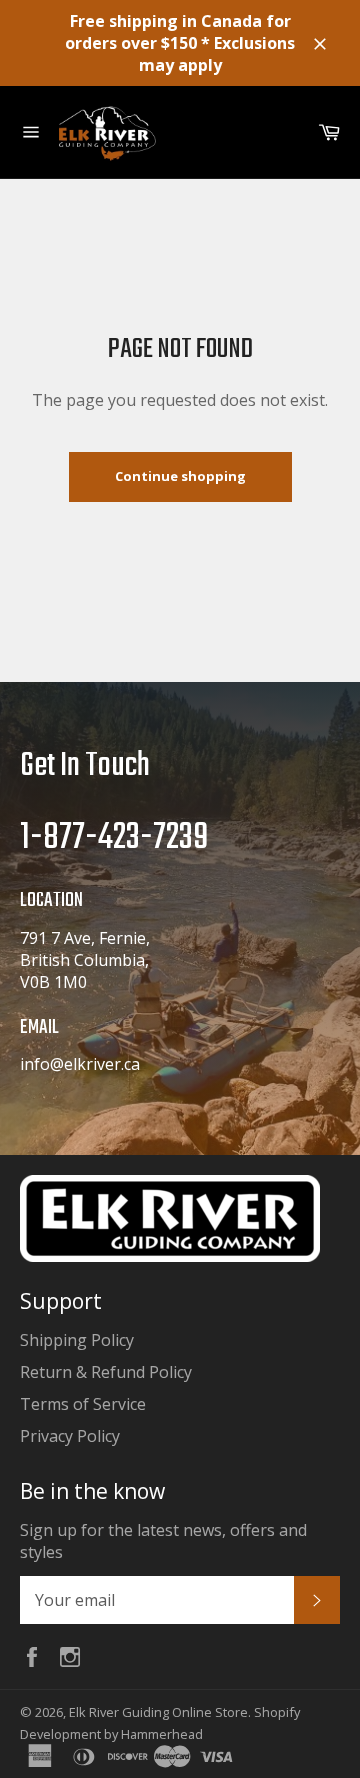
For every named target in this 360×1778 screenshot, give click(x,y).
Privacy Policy (70, 1436)
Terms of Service (83, 1404)
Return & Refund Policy (106, 1372)
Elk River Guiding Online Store (158, 1712)
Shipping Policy (77, 1340)
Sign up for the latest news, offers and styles (163, 1541)
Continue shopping (180, 476)
